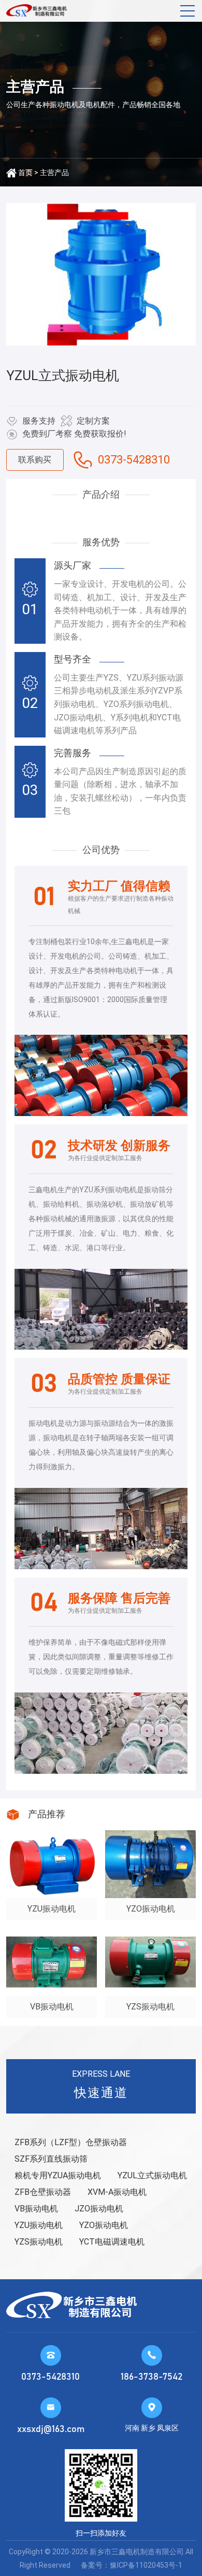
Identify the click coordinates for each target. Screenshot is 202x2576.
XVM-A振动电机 (117, 2192)
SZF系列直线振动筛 (51, 2159)
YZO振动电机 (104, 2225)
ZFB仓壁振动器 (43, 2192)
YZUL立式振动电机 (152, 2175)
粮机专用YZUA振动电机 (58, 2175)
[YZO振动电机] (150, 1864)
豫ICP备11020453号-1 (146, 2565)
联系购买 (35, 460)
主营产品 (54, 172)
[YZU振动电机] (52, 1864)
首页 (25, 172)
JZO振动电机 (99, 2209)
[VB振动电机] (52, 1962)
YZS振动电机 (39, 2242)
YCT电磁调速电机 (112, 2242)
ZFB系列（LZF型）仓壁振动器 (71, 2142)
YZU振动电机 (39, 2225)
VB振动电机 (36, 2209)
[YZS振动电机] (150, 1962)
